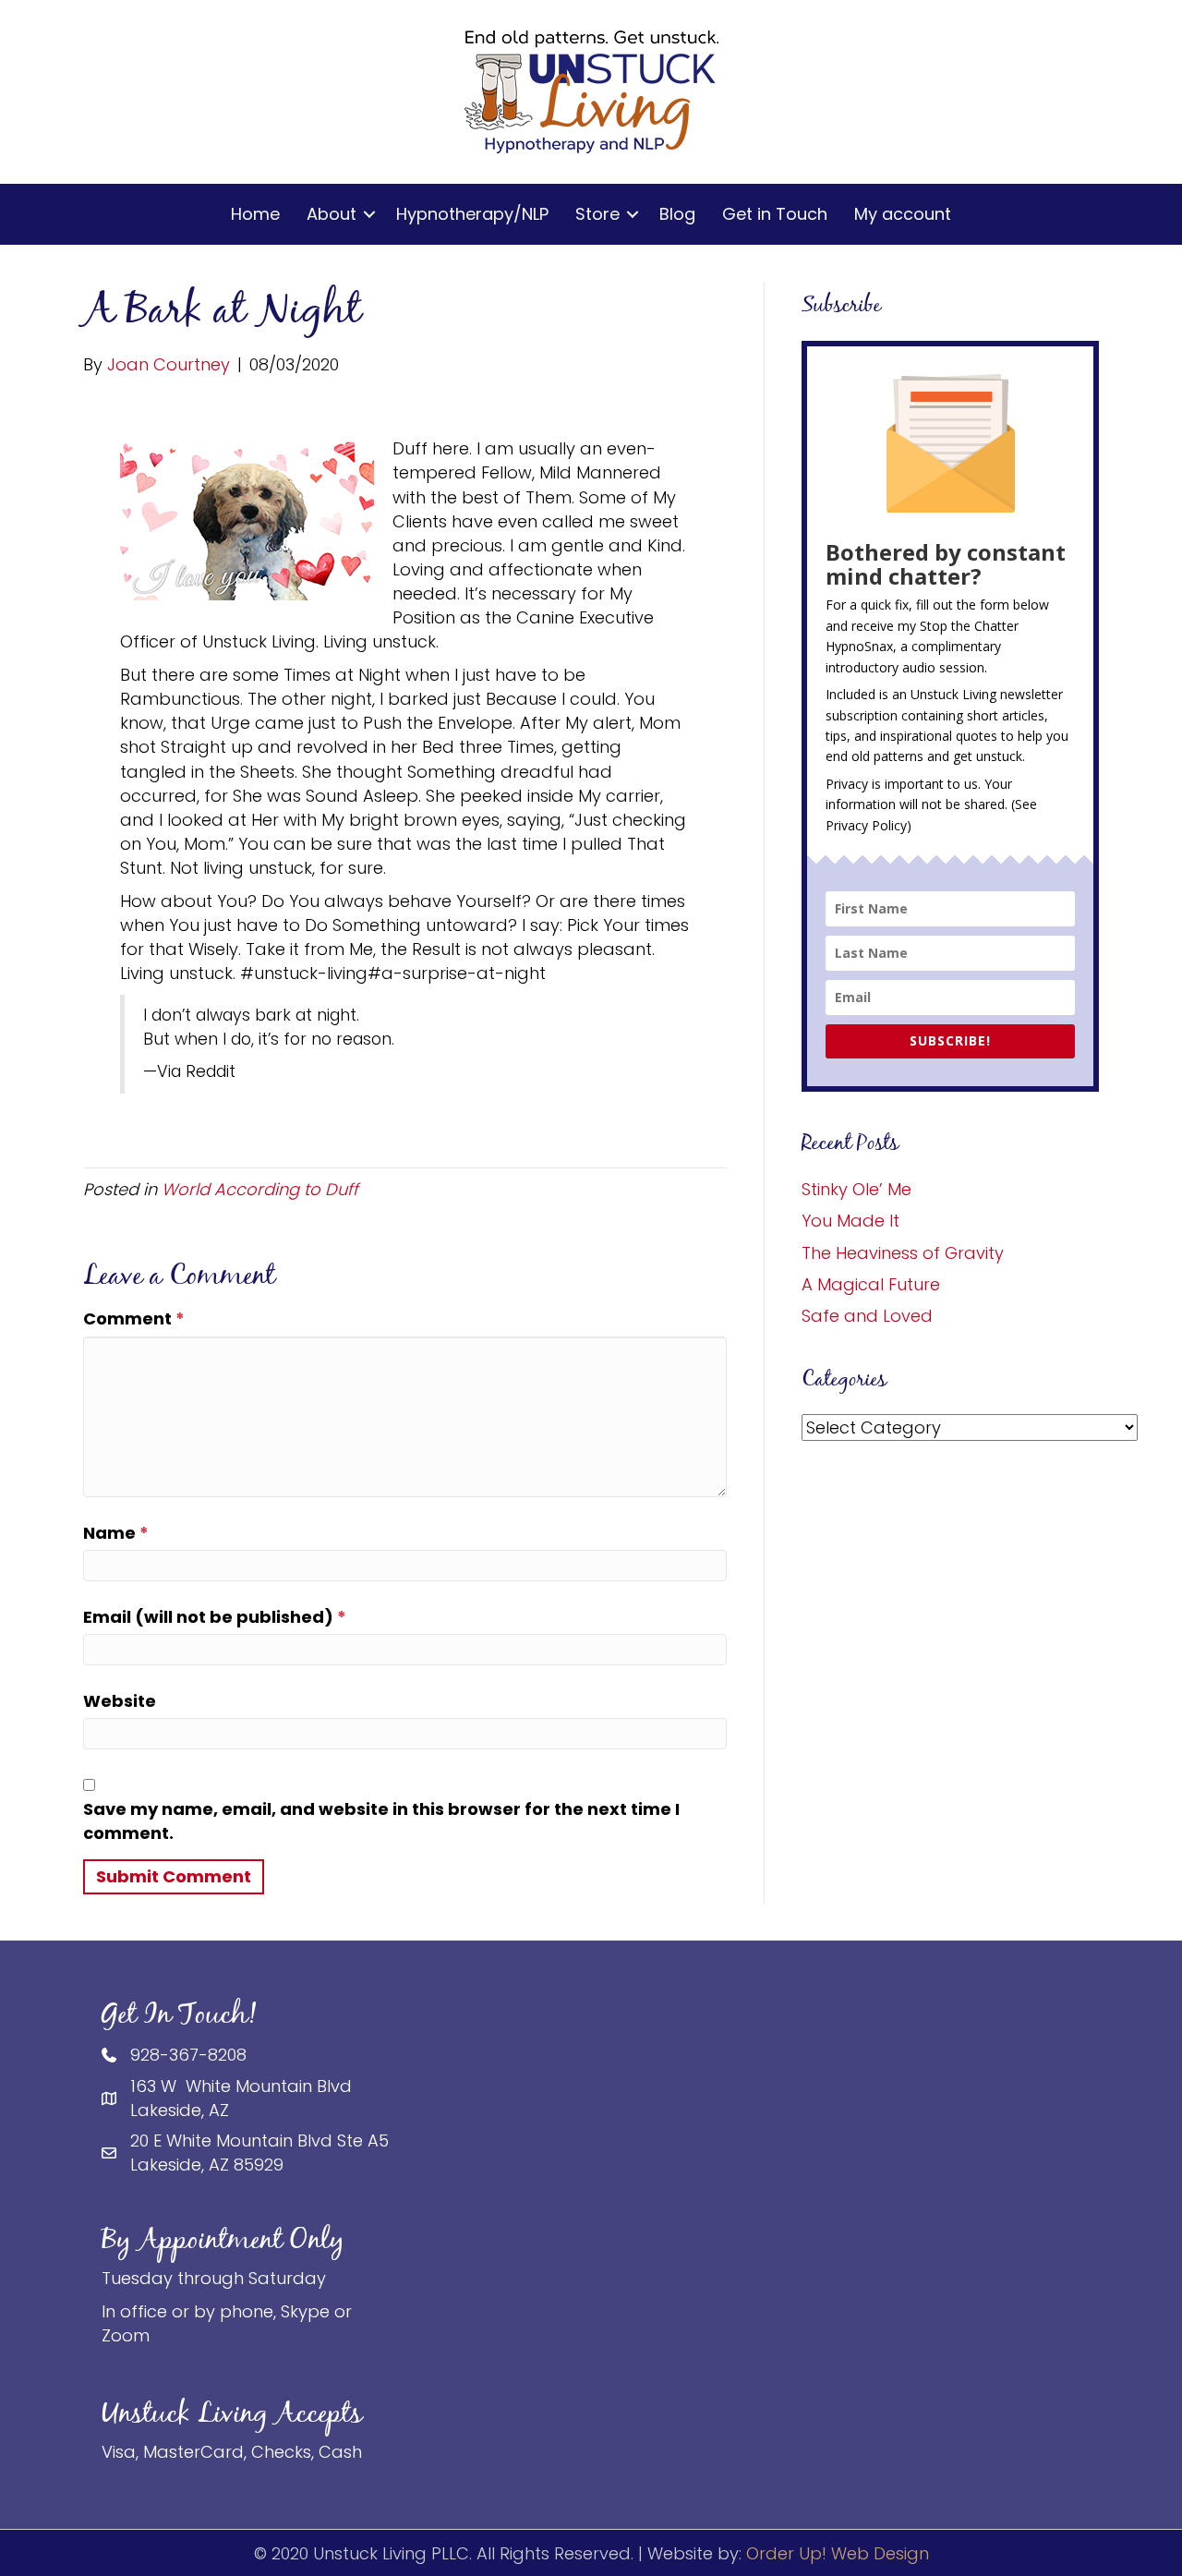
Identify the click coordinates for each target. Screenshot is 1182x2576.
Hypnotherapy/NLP (472, 214)
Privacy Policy (866, 825)
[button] (369, 214)
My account (903, 214)
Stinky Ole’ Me (856, 1189)
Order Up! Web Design (838, 2553)
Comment (134, 1318)
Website (120, 1701)
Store (597, 214)
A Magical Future (871, 1284)
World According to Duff (260, 1189)
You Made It (850, 1221)
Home (255, 214)
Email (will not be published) (215, 1617)
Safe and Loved (867, 1316)
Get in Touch (775, 214)
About (332, 214)
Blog (677, 214)
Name (116, 1533)
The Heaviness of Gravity (903, 1253)
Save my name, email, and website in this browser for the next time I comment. (381, 1821)
